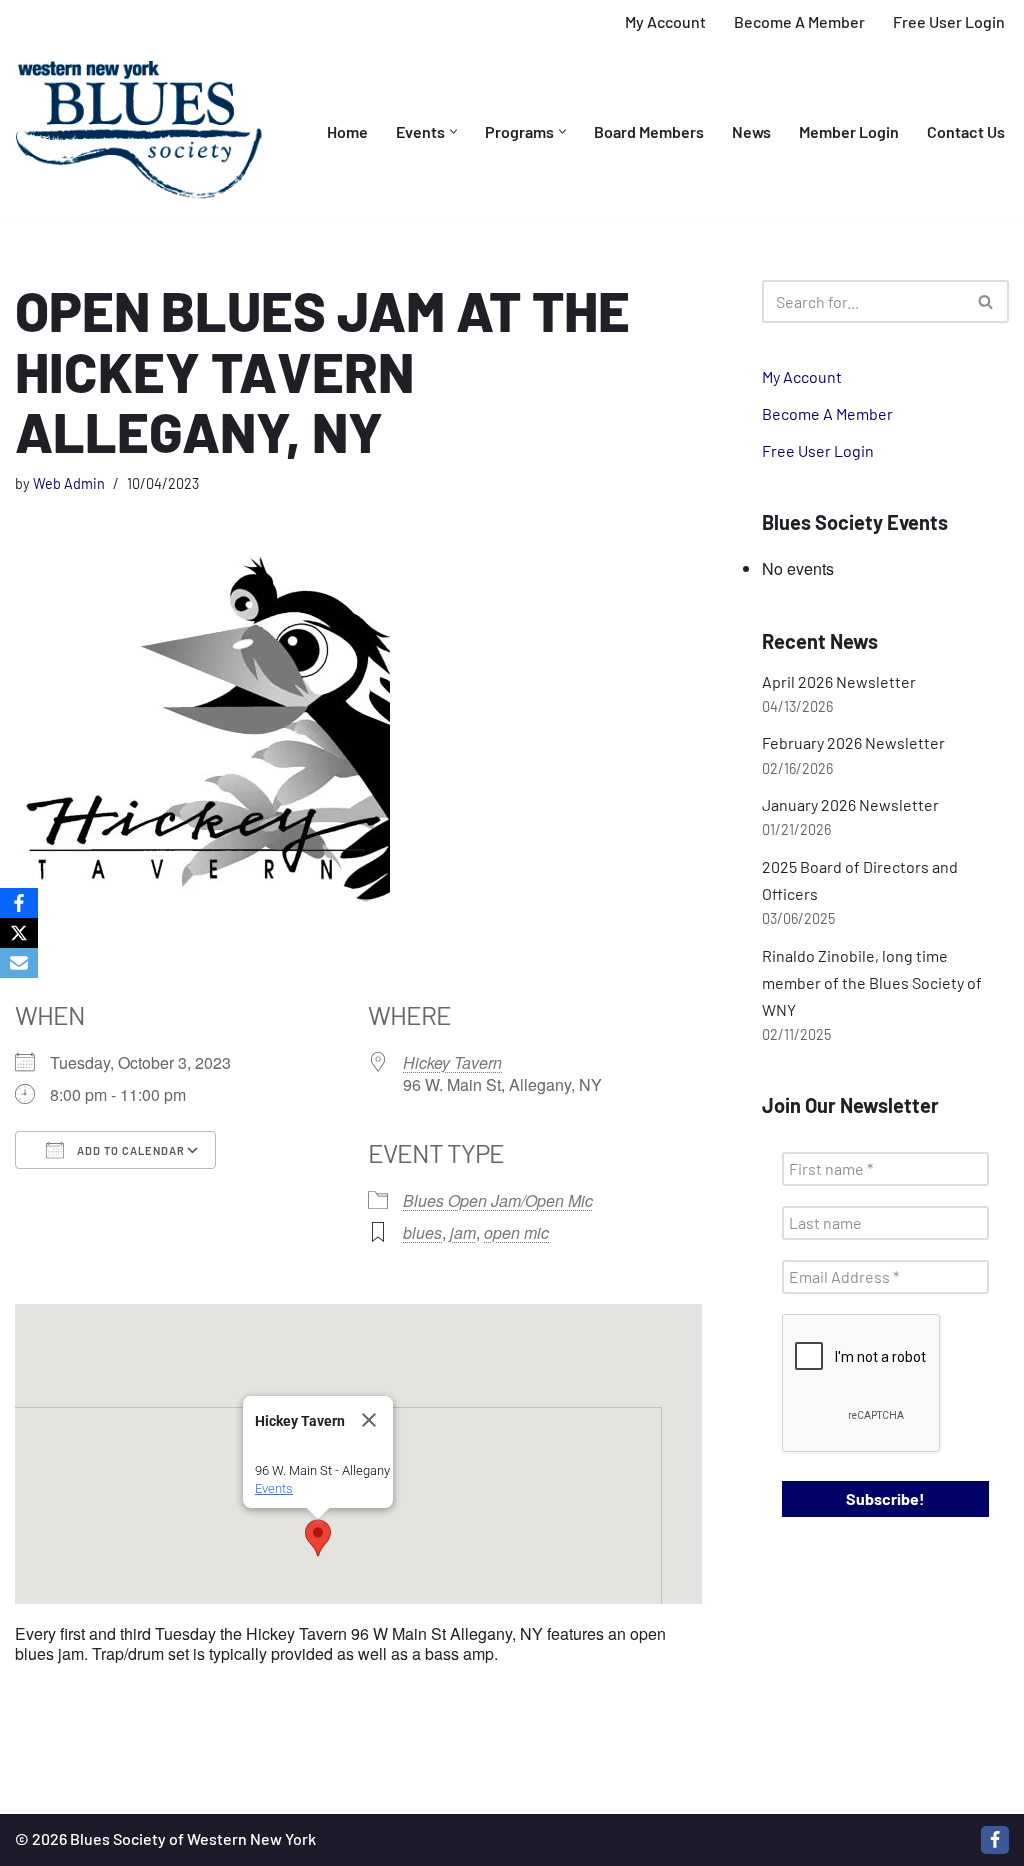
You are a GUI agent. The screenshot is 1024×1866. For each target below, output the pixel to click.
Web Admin (69, 483)
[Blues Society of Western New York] (140, 132)
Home (347, 131)
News (751, 131)
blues (422, 1232)
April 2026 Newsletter (839, 681)
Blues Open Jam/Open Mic (498, 1200)
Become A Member (799, 21)
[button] (453, 131)
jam (463, 1232)
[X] (19, 933)
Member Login (849, 131)
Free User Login (949, 21)
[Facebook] (995, 1840)
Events (274, 1488)
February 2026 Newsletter (853, 742)
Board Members (649, 131)
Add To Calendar (129, 1150)
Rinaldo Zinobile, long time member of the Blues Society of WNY (872, 982)
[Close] (369, 1420)
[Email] (19, 963)
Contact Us (966, 131)
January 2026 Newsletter (850, 804)
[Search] (986, 301)
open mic (516, 1232)
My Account (665, 21)
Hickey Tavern (452, 1062)
